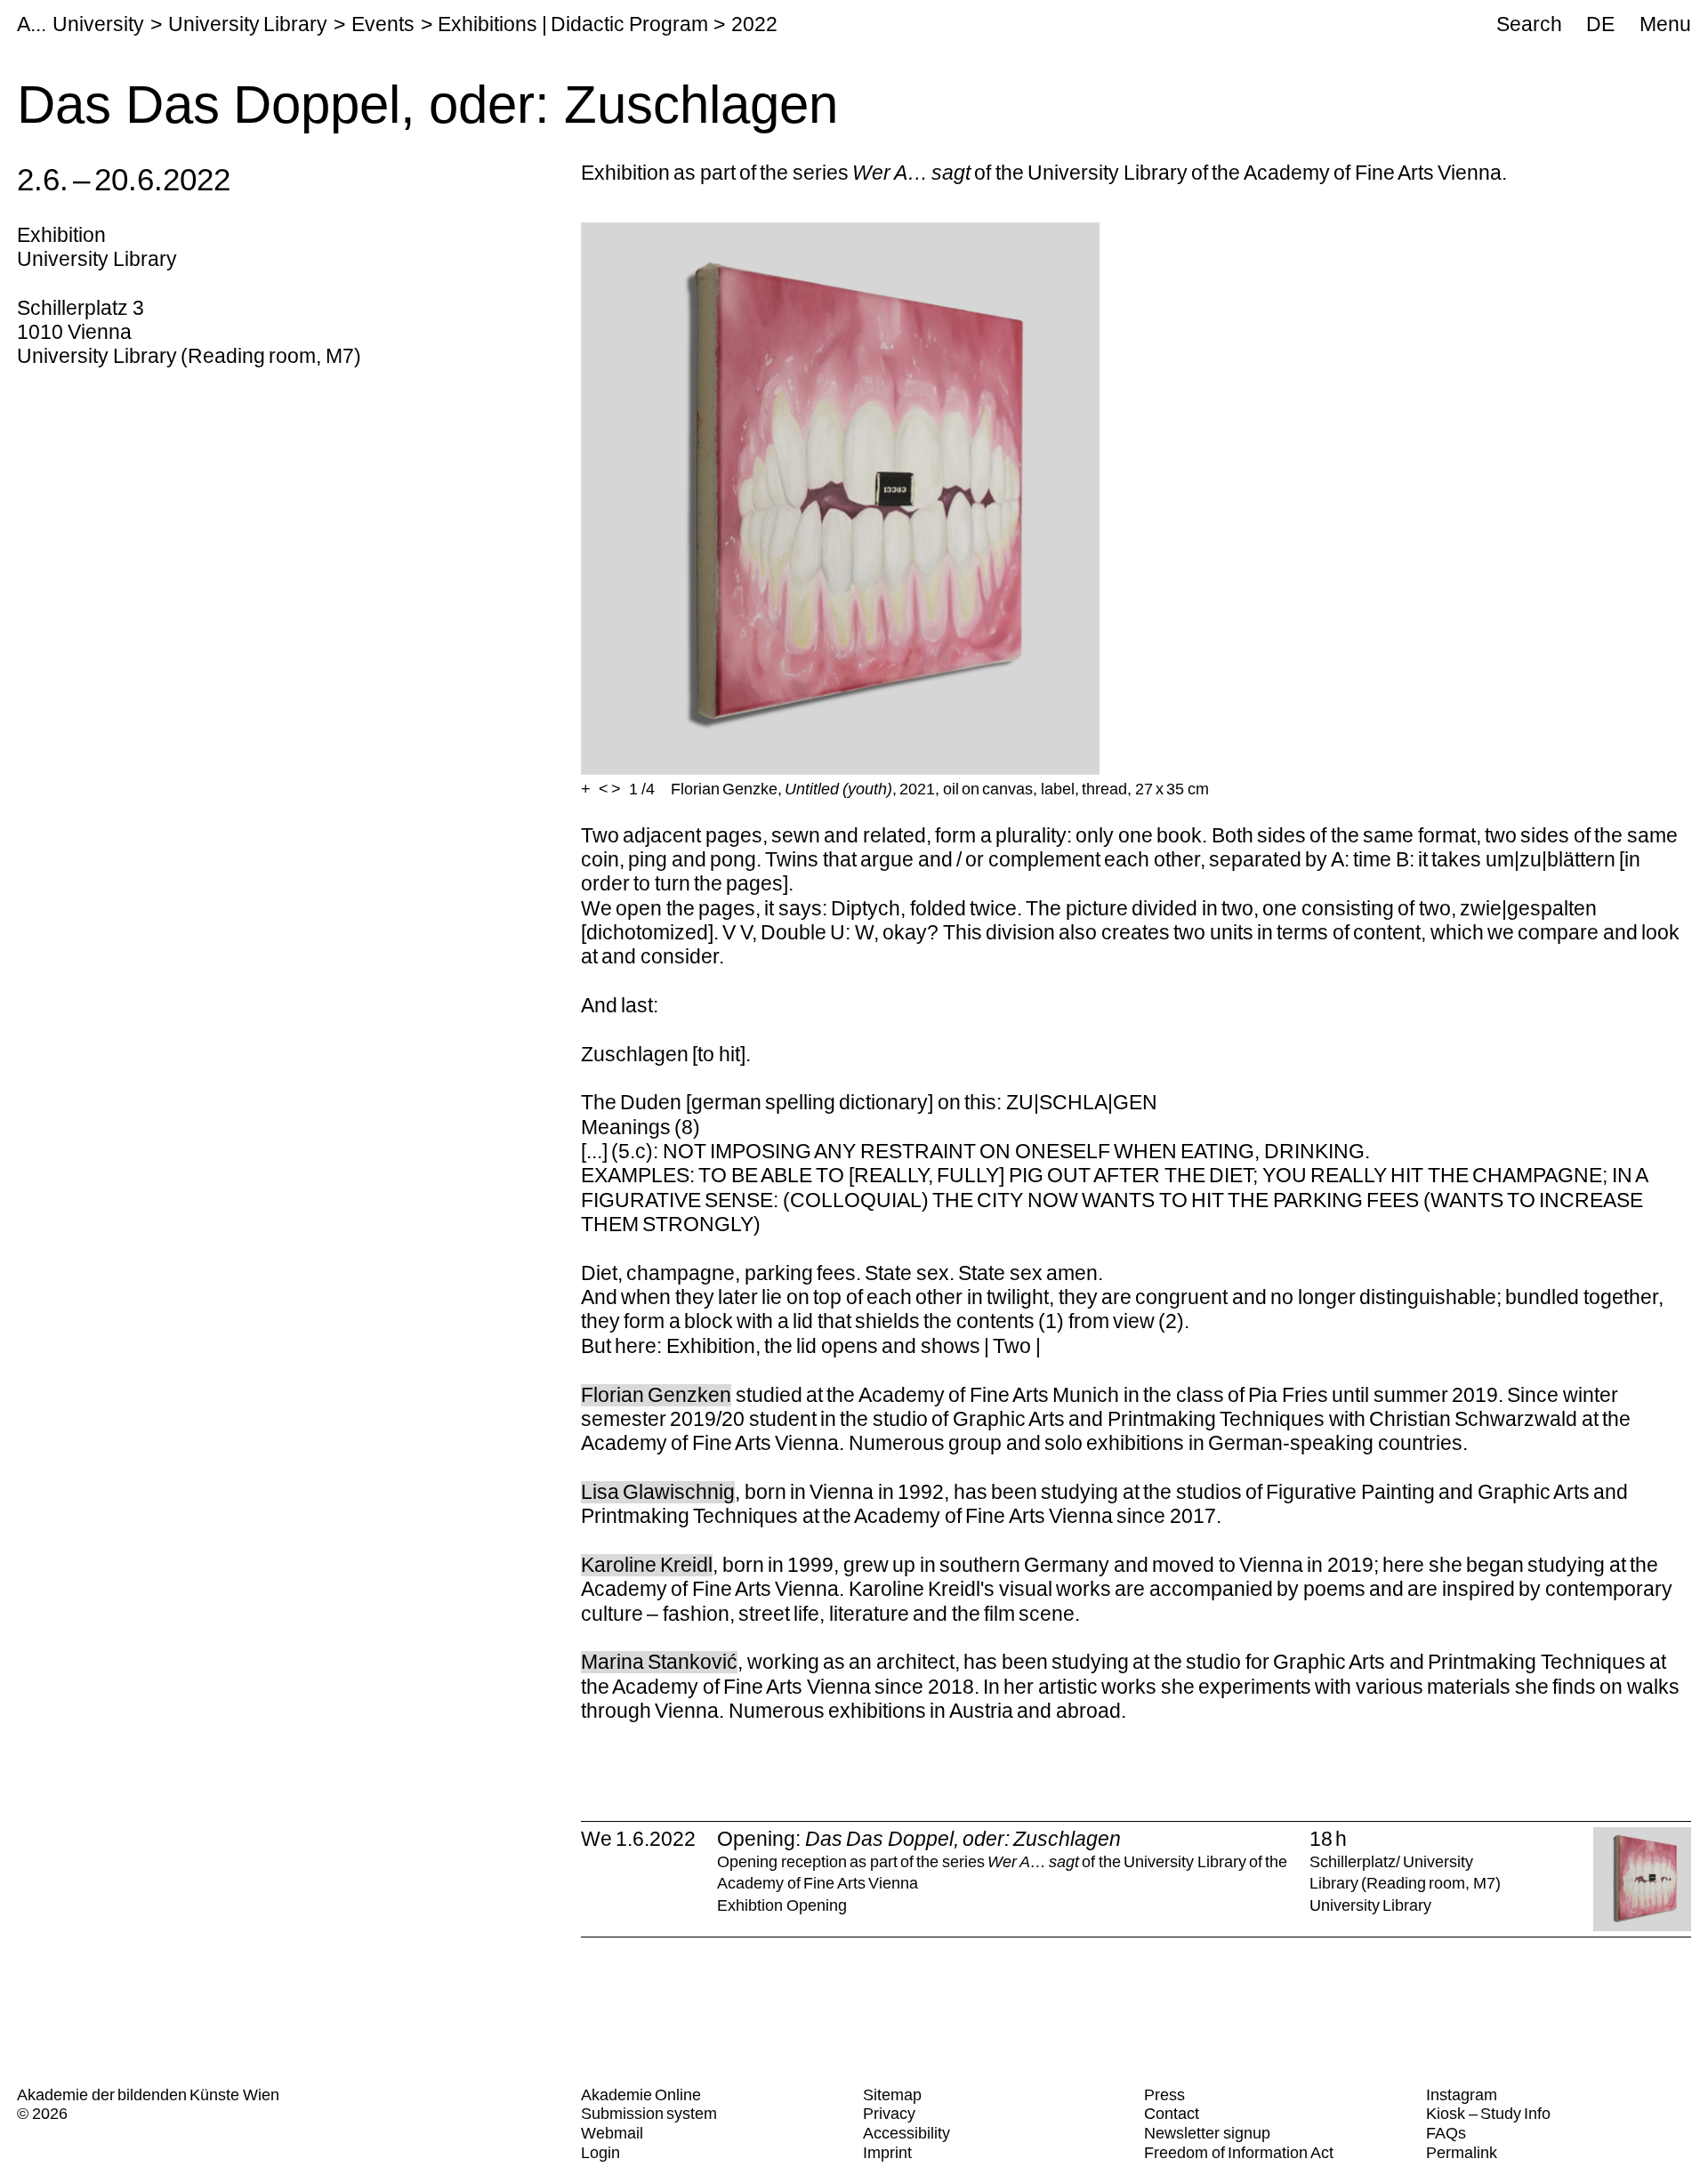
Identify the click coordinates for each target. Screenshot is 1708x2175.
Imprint (887, 2153)
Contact (1172, 2114)
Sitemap (892, 2095)
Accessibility (906, 2133)
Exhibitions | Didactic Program (572, 24)
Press (1164, 2095)
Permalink (1462, 2153)
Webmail (612, 2133)
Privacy (889, 2114)
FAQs (1446, 2133)
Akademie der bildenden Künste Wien (148, 2095)
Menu (1665, 24)
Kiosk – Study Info (1488, 2114)
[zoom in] (586, 790)
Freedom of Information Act (1238, 2153)
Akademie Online (641, 2095)
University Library (248, 24)
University (98, 24)
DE (1600, 24)
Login (600, 2153)
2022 (754, 24)
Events (383, 24)
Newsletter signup (1207, 2133)
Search (1529, 24)
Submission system (649, 2114)
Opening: (919, 1839)
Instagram (1462, 2095)
